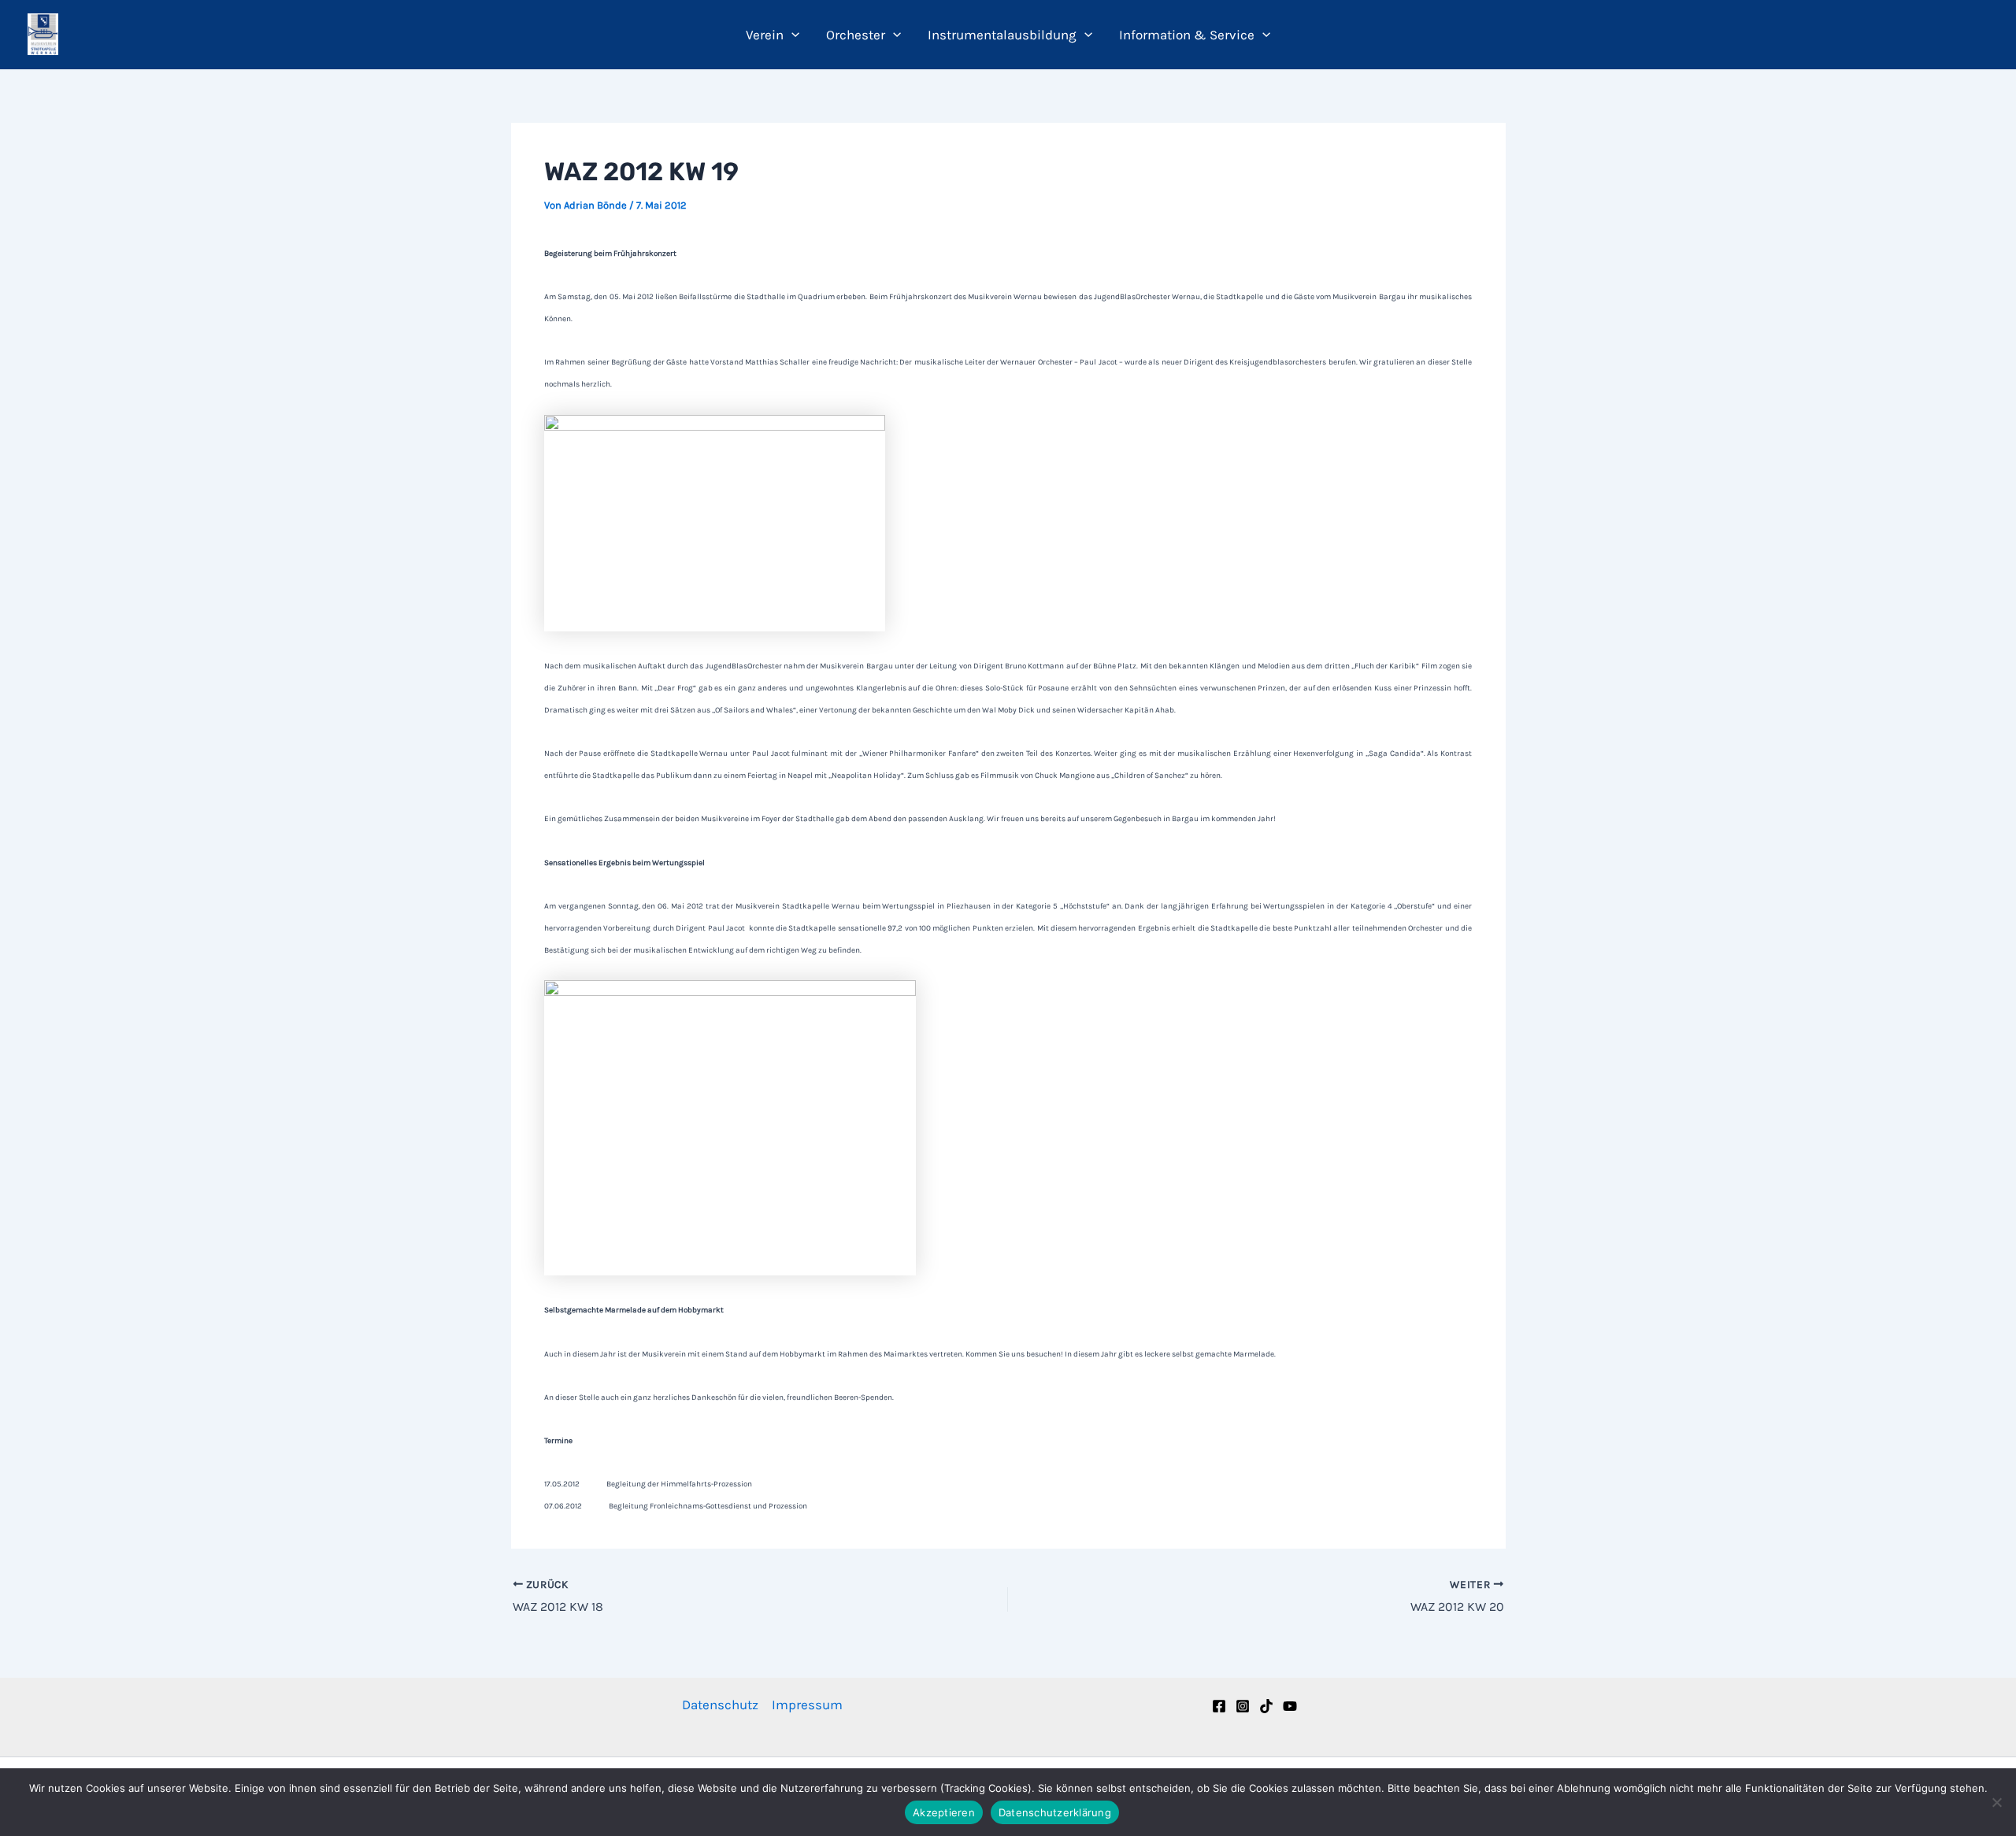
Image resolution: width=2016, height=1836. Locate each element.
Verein (765, 35)
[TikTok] (1266, 1706)
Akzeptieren (944, 1812)
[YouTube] (1290, 1706)
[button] (791, 35)
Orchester (856, 35)
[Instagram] (1243, 1706)
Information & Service (1187, 35)
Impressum (807, 1705)
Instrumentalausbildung (1002, 35)
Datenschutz (720, 1705)
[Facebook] (1219, 1706)
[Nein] (1996, 1802)
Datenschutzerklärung (1055, 1812)
